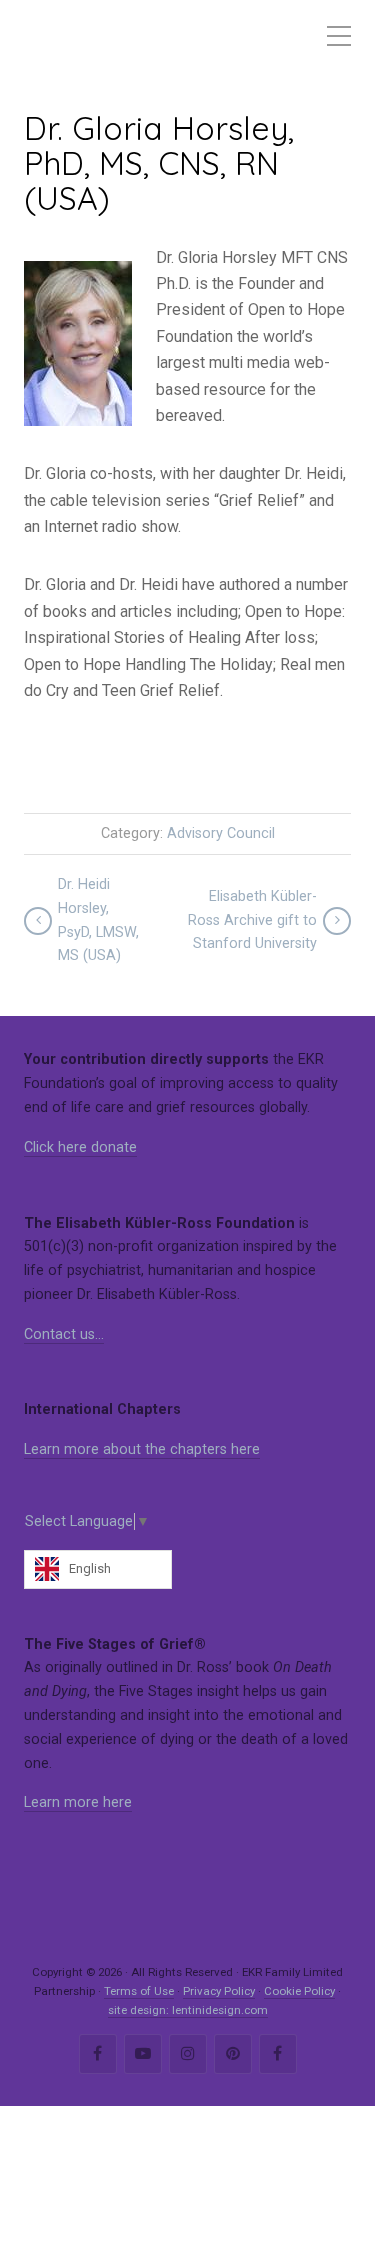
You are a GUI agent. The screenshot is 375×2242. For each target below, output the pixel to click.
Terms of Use (139, 1991)
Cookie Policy (299, 1991)
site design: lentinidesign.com (188, 2010)
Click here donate (80, 1147)
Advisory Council (221, 833)
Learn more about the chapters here (142, 1449)
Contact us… (64, 1334)
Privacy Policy (219, 1991)
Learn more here (78, 1802)
